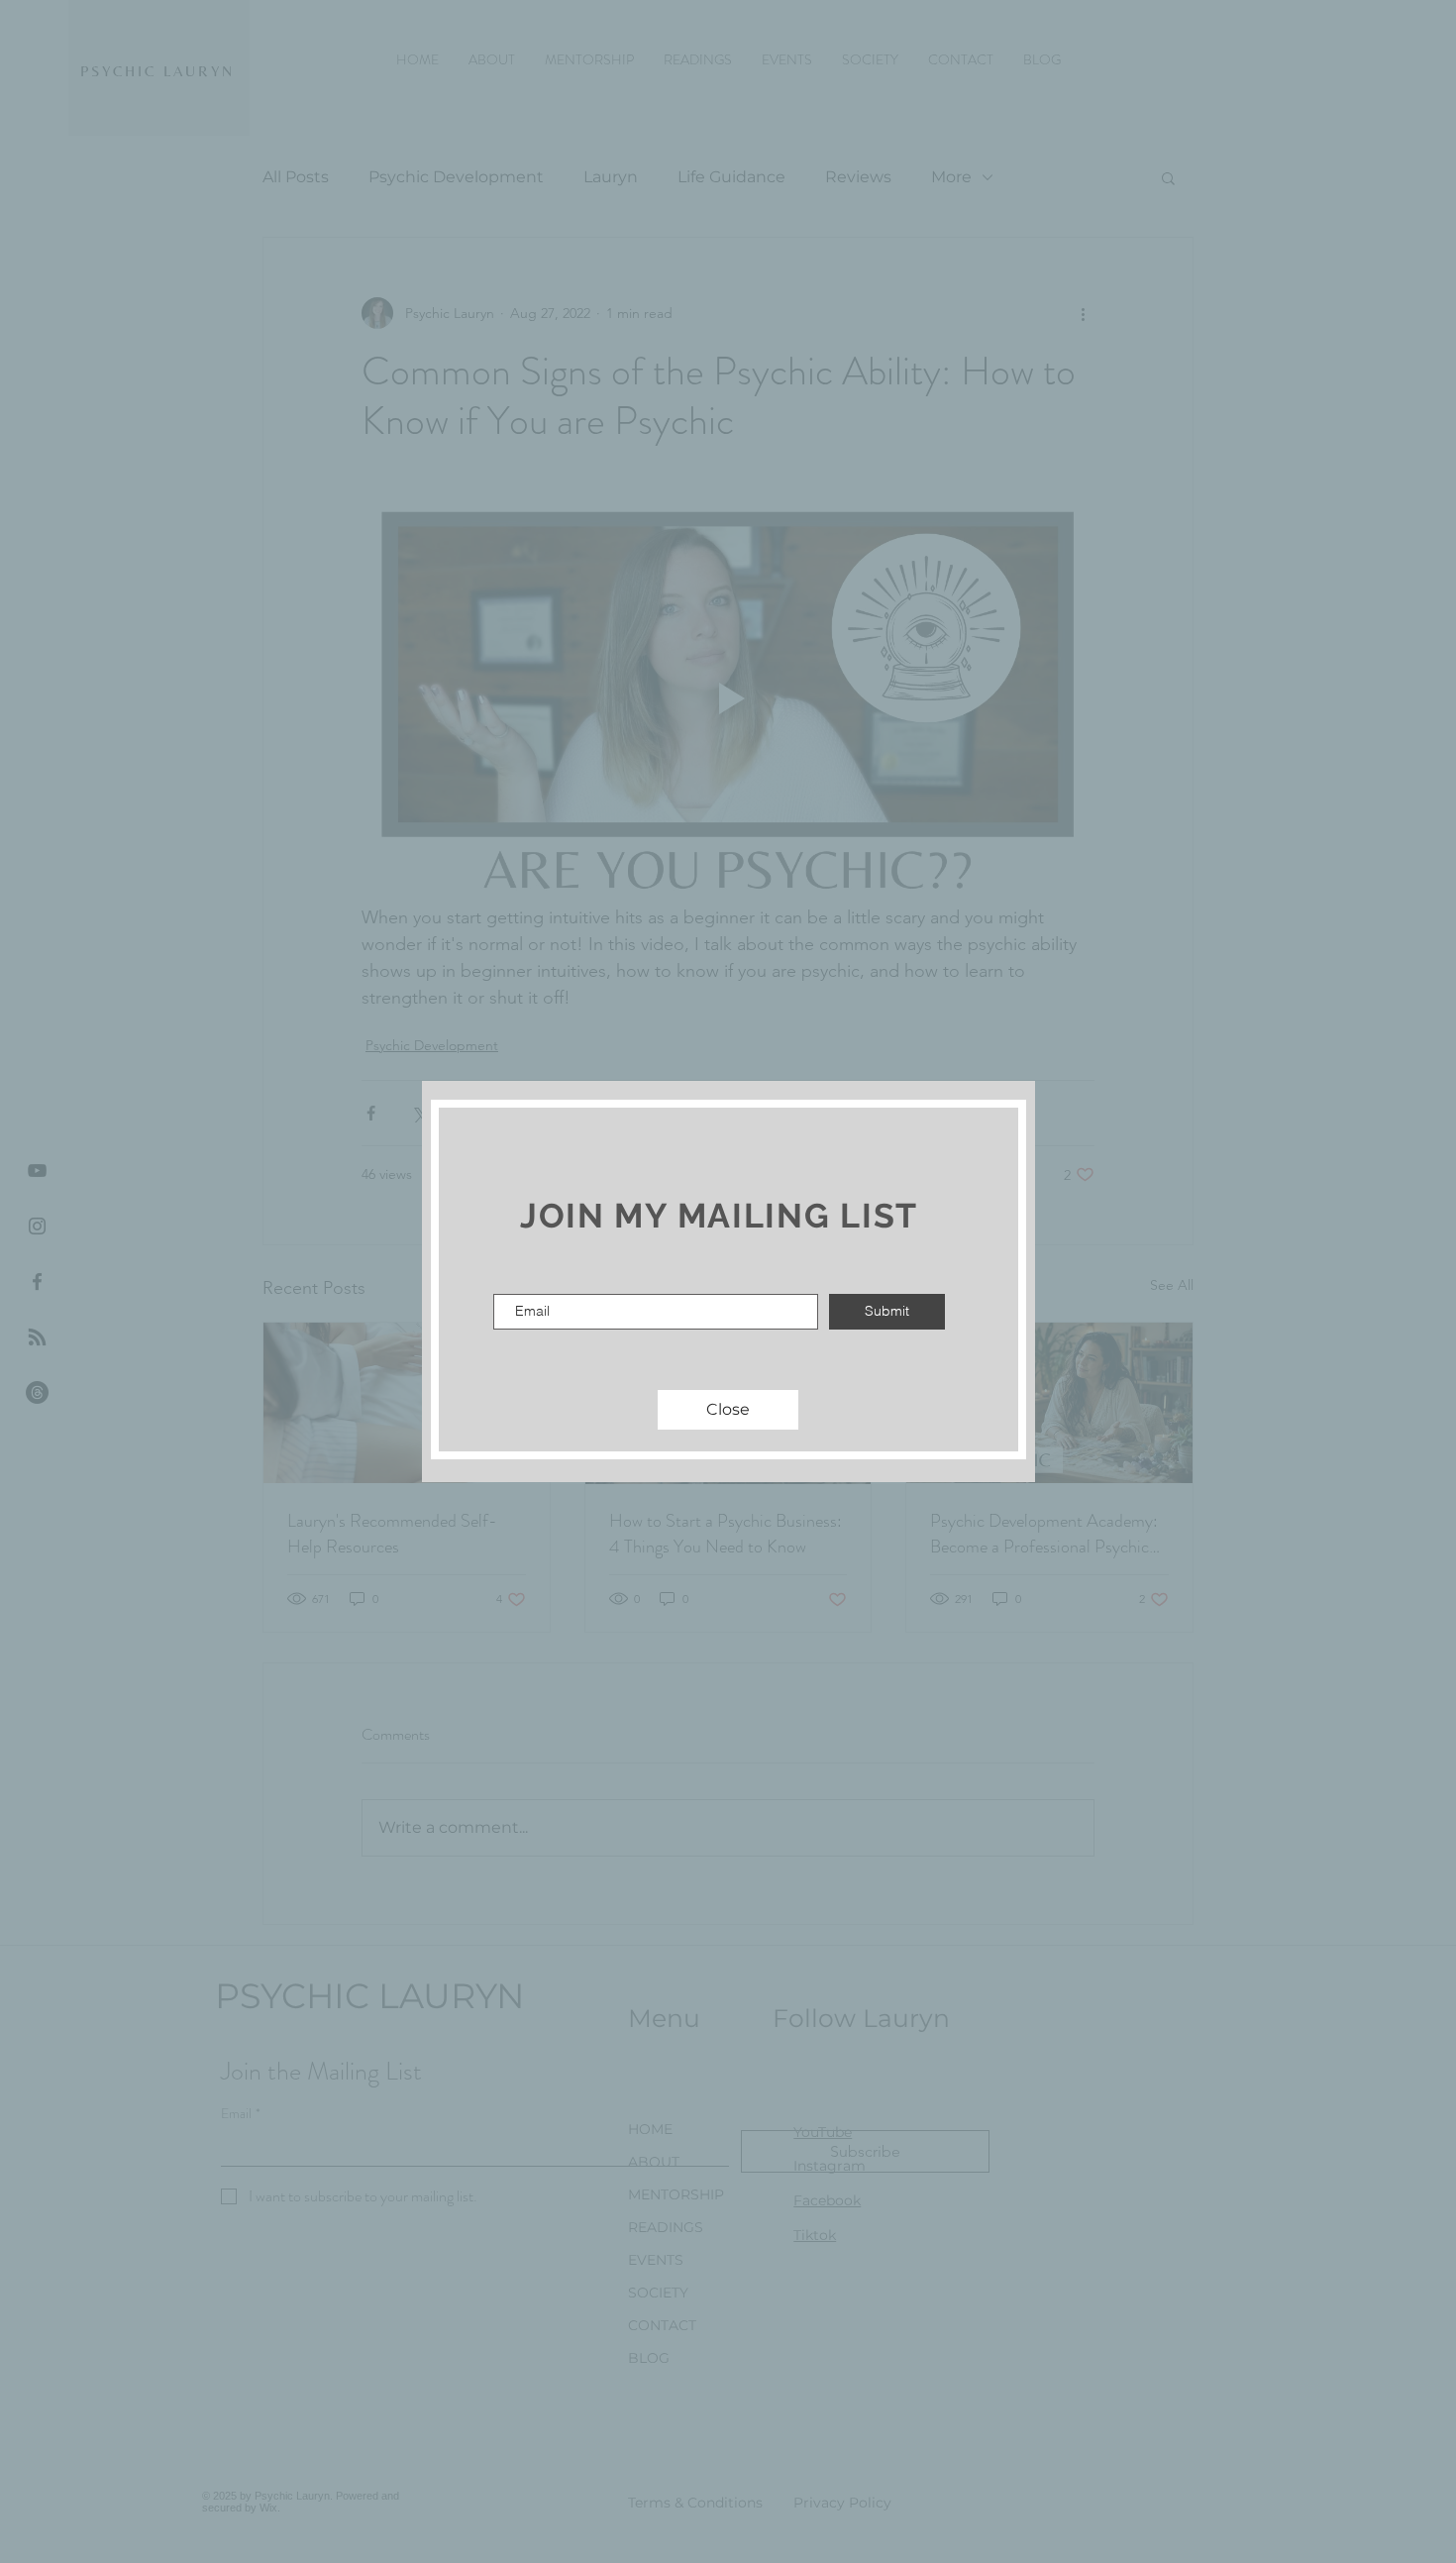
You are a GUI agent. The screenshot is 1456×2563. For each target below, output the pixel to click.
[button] (728, 1410)
